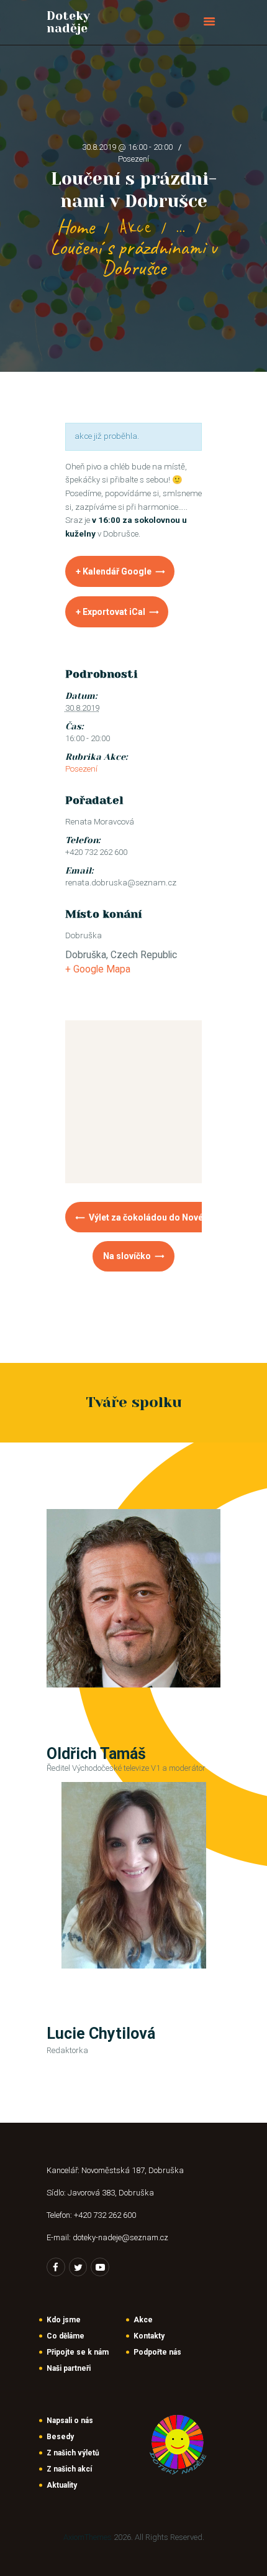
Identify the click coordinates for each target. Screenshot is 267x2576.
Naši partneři (69, 2368)
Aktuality (62, 2485)
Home (75, 227)
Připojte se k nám (78, 2352)
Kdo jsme (64, 2320)
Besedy (60, 2437)
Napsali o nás (70, 2421)
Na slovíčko (128, 1256)
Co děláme (66, 2336)
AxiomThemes (88, 2537)
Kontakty (149, 2336)
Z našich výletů (73, 2453)
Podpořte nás (157, 2352)
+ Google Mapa (98, 969)
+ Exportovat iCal (111, 612)
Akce (135, 227)
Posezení (133, 159)
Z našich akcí (69, 2469)
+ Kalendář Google (114, 571)
